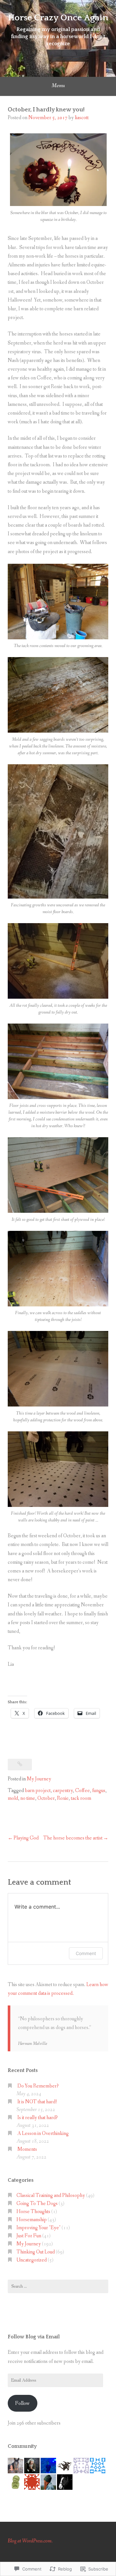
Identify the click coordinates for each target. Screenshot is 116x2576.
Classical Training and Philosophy (51, 2195)
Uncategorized (32, 2260)
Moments (27, 2149)
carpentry (63, 1791)
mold (13, 1798)
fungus (99, 1791)
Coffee (82, 1791)
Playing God (26, 1838)
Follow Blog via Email (34, 2337)
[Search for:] (58, 2286)
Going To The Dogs (37, 2204)
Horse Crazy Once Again (58, 18)
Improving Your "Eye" (39, 2228)
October (46, 1798)
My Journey (39, 1779)
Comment (86, 1953)
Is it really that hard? (38, 2118)
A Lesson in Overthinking (43, 2133)
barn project (38, 1791)
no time (28, 1798)
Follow (22, 2403)
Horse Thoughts (33, 2212)
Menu (58, 86)
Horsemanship (32, 2220)
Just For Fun (29, 2236)
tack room (81, 1798)
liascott (82, 118)
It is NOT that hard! (37, 2102)
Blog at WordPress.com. (30, 2541)
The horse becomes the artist (73, 1838)
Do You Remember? (38, 2086)
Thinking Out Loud (36, 2252)
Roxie (63, 1798)
